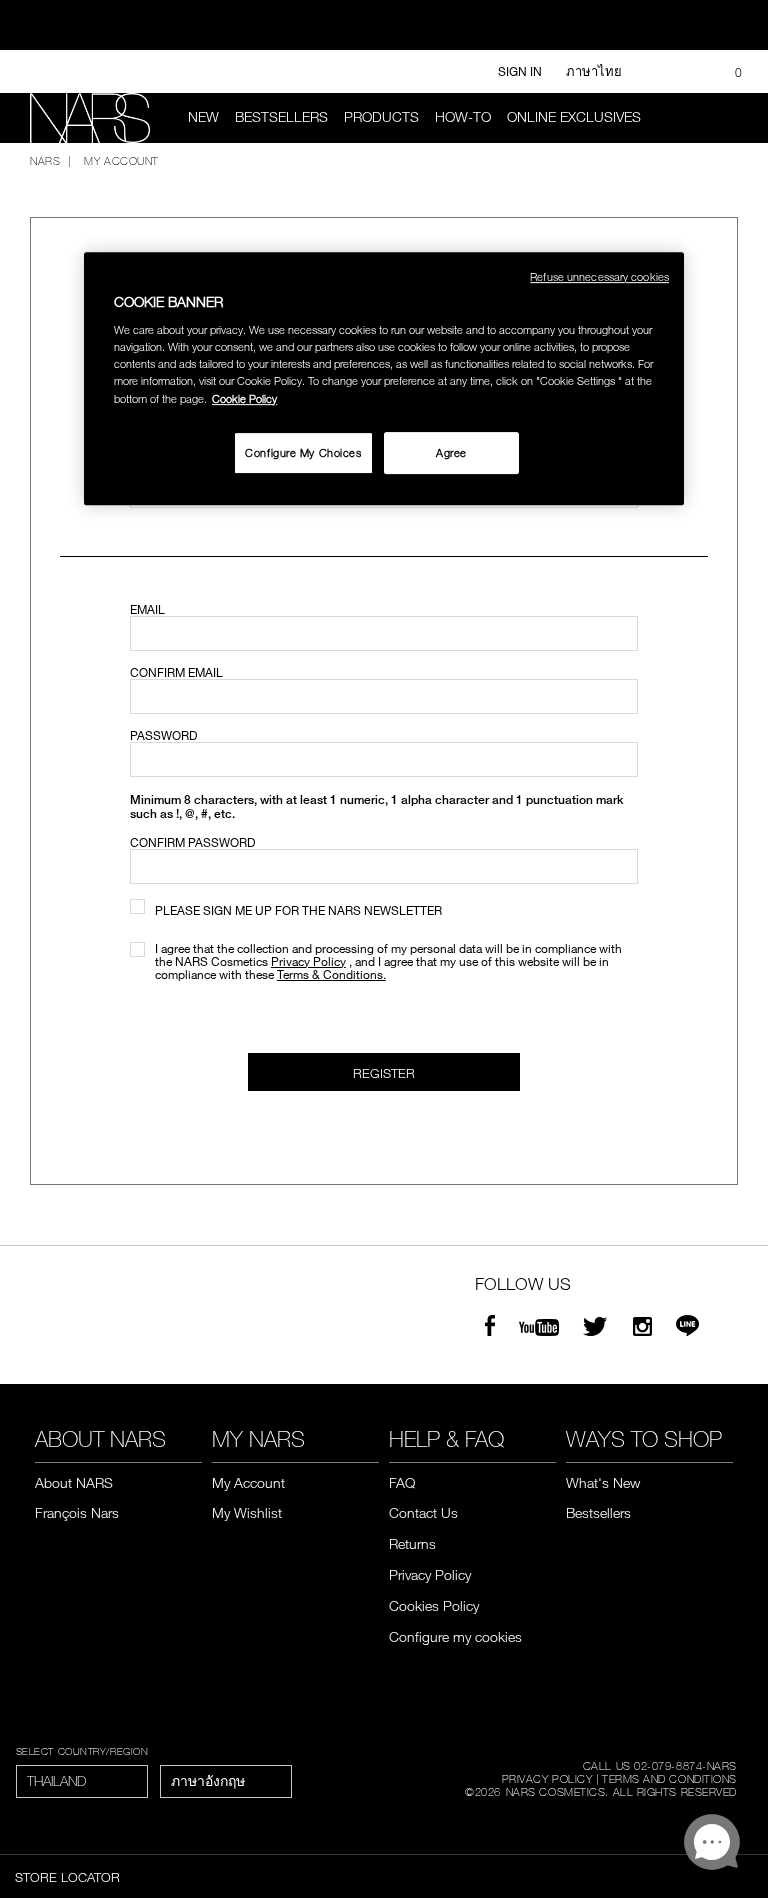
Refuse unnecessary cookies (599, 276)
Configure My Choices (303, 452)
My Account (248, 1482)
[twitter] (598, 1328)
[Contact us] (658, 71)
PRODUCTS (381, 117)
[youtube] (539, 1328)
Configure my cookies (455, 1636)
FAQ (402, 1482)
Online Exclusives (574, 117)
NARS (45, 160)
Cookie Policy (244, 398)
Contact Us (423, 1512)
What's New (603, 1482)
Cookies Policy (434, 1605)
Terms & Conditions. (331, 974)
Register (384, 1073)
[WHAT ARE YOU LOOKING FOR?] (729, 118)
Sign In (520, 71)
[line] (687, 1328)
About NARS (74, 1482)
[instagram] (642, 1328)
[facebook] (490, 1328)
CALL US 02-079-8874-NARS (660, 1765)
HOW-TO (463, 117)
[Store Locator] (691, 72)
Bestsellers (281, 117)
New (203, 117)
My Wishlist (247, 1512)
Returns (412, 1543)
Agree (451, 452)
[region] (384, 378)
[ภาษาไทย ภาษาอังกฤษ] (226, 1781)
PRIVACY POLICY (547, 1778)
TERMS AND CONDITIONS (669, 1778)
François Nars (77, 1512)
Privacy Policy (308, 961)
